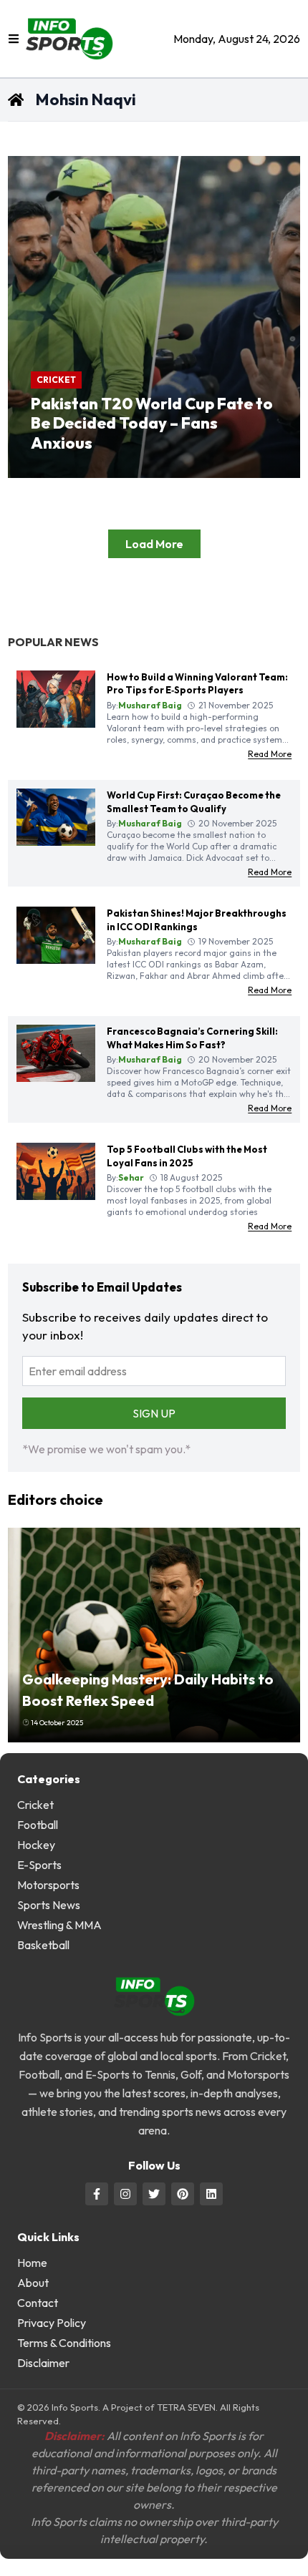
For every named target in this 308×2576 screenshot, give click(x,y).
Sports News (49, 1905)
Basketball (43, 1945)
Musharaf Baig (85, 471)
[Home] (115, 39)
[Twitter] (154, 2194)
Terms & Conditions (64, 2343)
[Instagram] (125, 2194)
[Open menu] (14, 39)
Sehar (131, 1177)
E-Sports (39, 1865)
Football (38, 1825)
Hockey (36, 1845)
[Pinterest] (183, 2194)
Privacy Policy (52, 2323)
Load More (154, 544)
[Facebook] (97, 2194)
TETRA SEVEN (186, 2407)
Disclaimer (43, 2363)
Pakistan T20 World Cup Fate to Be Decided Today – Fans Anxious (152, 423)
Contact (38, 2303)
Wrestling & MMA (59, 1925)
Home (32, 2263)
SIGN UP (154, 1413)
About (33, 2283)
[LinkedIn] (211, 2194)
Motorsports (48, 1885)
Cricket (56, 380)
